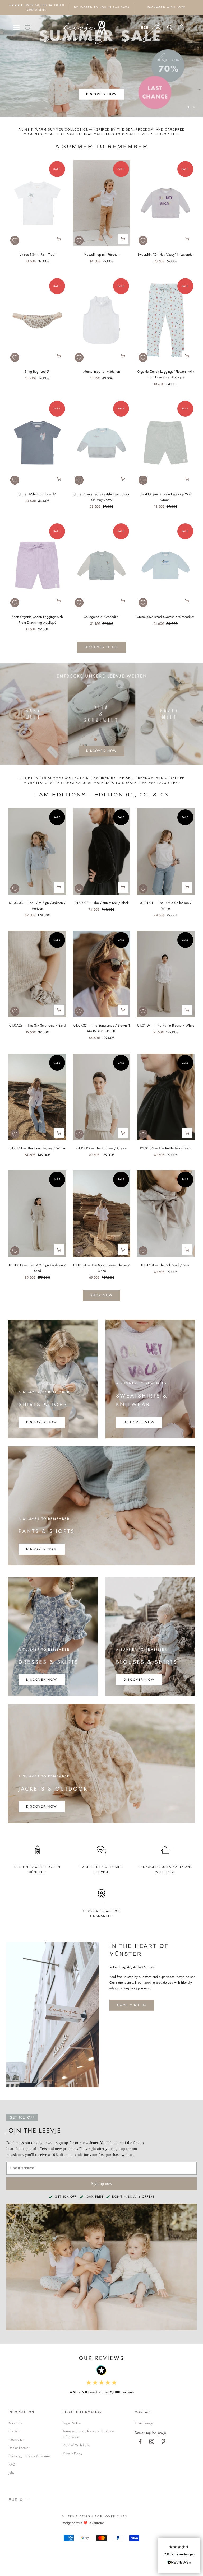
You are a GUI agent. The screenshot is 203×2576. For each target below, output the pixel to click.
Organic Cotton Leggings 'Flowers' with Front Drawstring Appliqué (166, 374)
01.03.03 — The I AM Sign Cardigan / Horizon (37, 906)
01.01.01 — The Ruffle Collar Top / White (166, 906)
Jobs (11, 2473)
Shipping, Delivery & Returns (29, 2456)
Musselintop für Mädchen (102, 372)
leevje (149, 2423)
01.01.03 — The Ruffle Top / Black (166, 1148)
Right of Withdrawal (77, 2445)
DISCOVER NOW (102, 107)
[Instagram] (152, 2442)
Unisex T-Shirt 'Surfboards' (37, 494)
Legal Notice (72, 2423)
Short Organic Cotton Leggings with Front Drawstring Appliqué (37, 619)
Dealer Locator (19, 2448)
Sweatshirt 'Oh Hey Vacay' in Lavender (166, 255)
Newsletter (16, 2440)
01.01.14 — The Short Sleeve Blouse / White (101, 1268)
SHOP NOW (101, 1295)
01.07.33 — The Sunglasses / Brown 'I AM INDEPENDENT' (102, 1028)
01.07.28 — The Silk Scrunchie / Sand (37, 1025)
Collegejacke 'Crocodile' (101, 617)
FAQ (12, 2464)
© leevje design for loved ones (94, 2516)
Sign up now (102, 2184)
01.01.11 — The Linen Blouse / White (37, 1148)
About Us (15, 2423)
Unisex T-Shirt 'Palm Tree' (37, 255)
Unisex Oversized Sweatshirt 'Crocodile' (166, 617)
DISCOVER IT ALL (101, 647)
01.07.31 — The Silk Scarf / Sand (166, 1265)
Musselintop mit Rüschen (102, 255)
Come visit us (132, 2005)
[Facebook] (140, 2442)
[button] (179, 2556)
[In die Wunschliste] (15, 240)
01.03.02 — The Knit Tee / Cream (101, 1148)
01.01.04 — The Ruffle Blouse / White (166, 1025)
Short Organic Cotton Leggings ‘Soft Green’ (166, 497)
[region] (101, 66)
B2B (145, 27)
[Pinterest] (163, 2442)
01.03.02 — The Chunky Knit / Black (102, 903)
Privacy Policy (73, 2453)
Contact (14, 2431)
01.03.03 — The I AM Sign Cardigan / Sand (37, 1268)
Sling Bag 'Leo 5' (37, 372)
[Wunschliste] (27, 27)
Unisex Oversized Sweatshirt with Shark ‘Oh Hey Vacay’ (101, 497)
